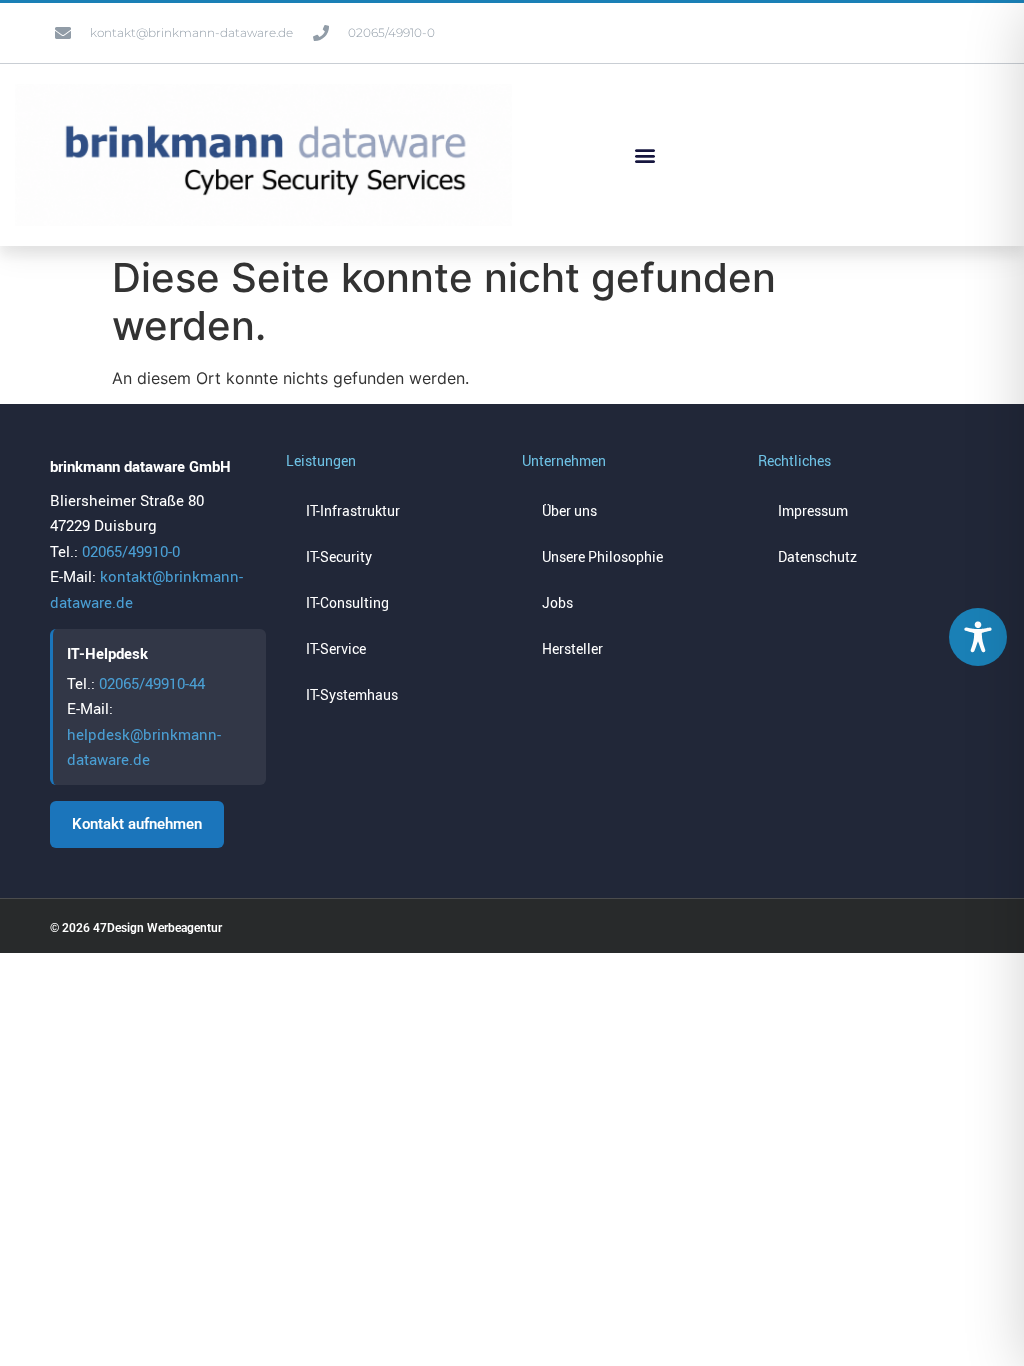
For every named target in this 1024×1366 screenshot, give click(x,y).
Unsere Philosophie (602, 556)
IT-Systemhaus (352, 694)
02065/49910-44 (152, 683)
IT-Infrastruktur (353, 510)
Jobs (557, 602)
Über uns (569, 510)
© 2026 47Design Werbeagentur (136, 928)
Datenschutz (817, 556)
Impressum (813, 510)
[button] (644, 154)
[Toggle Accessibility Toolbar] (978, 637)
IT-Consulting (347, 602)
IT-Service (336, 648)
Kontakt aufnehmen (137, 824)
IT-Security (339, 556)
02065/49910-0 (131, 551)
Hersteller (572, 648)
